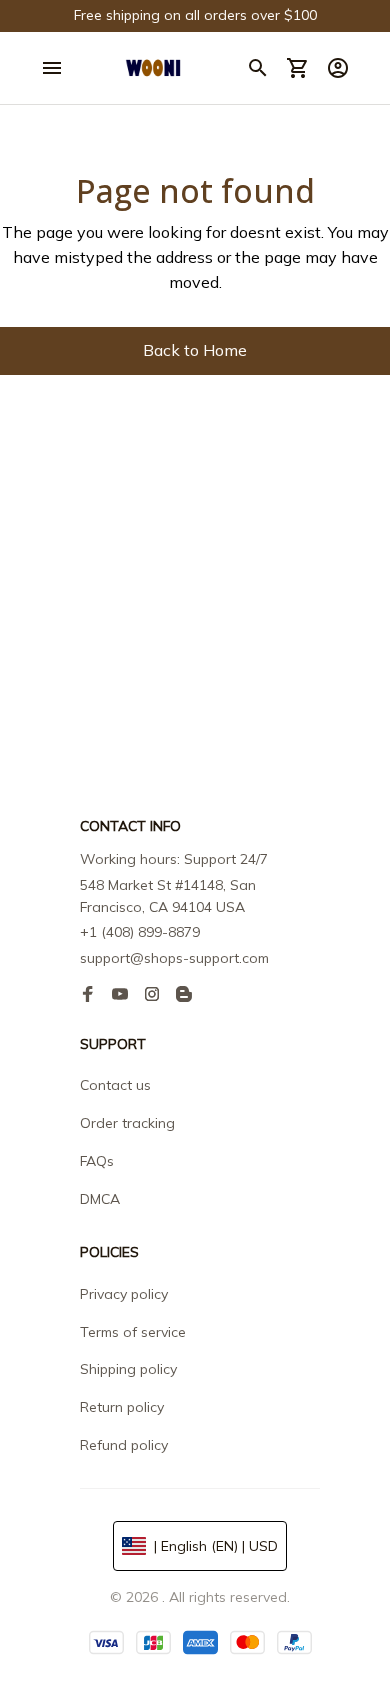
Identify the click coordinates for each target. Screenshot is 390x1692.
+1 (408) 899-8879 (140, 932)
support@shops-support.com (174, 958)
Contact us (115, 1085)
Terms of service (133, 1332)
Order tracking (127, 1123)
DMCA (100, 1199)
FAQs (97, 1161)
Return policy (122, 1407)
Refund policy (124, 1445)
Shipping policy (128, 1369)
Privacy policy (124, 1294)
